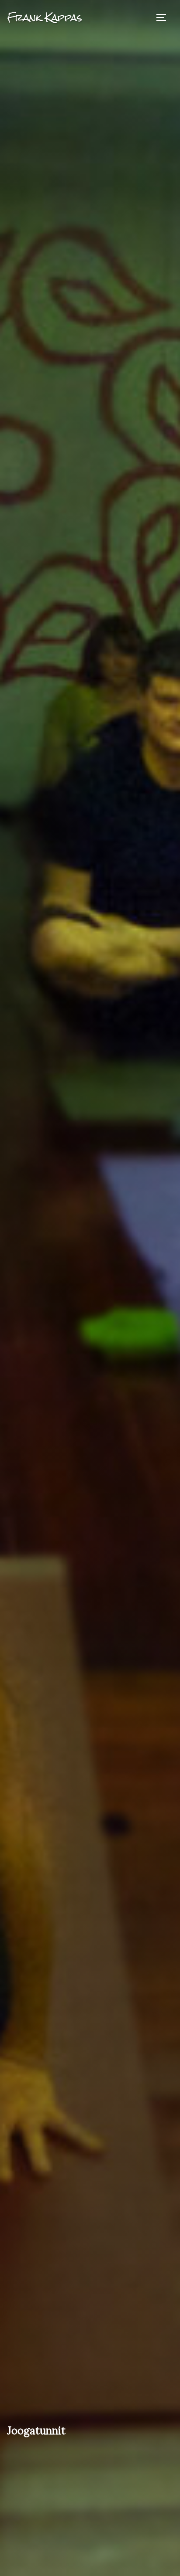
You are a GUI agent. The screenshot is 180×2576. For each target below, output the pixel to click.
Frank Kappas (44, 17)
